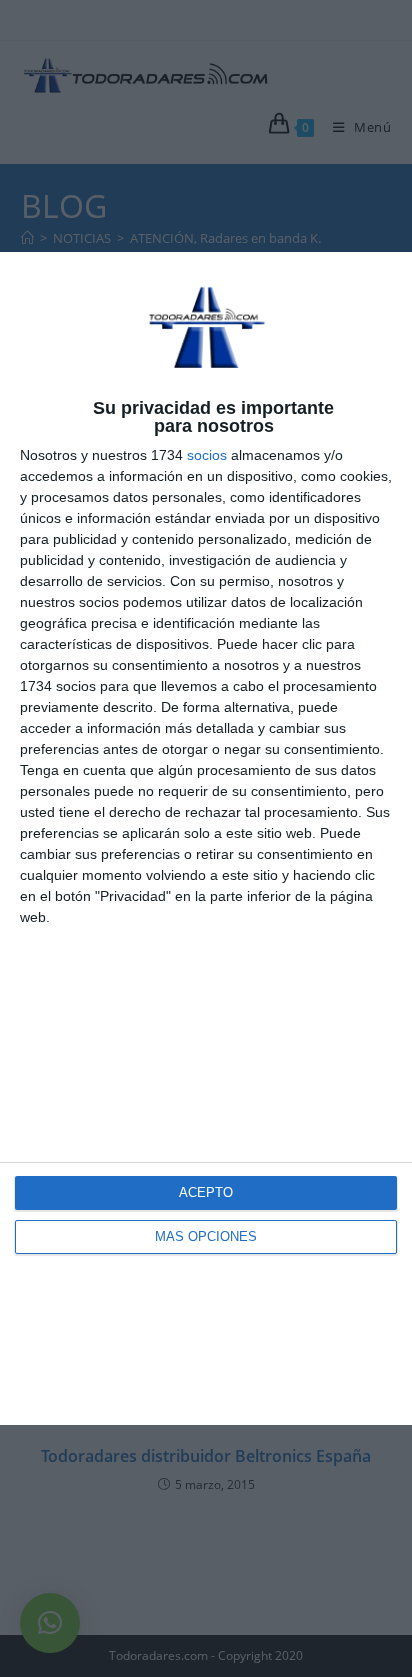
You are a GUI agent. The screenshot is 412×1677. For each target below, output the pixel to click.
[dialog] (206, 839)
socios (207, 455)
